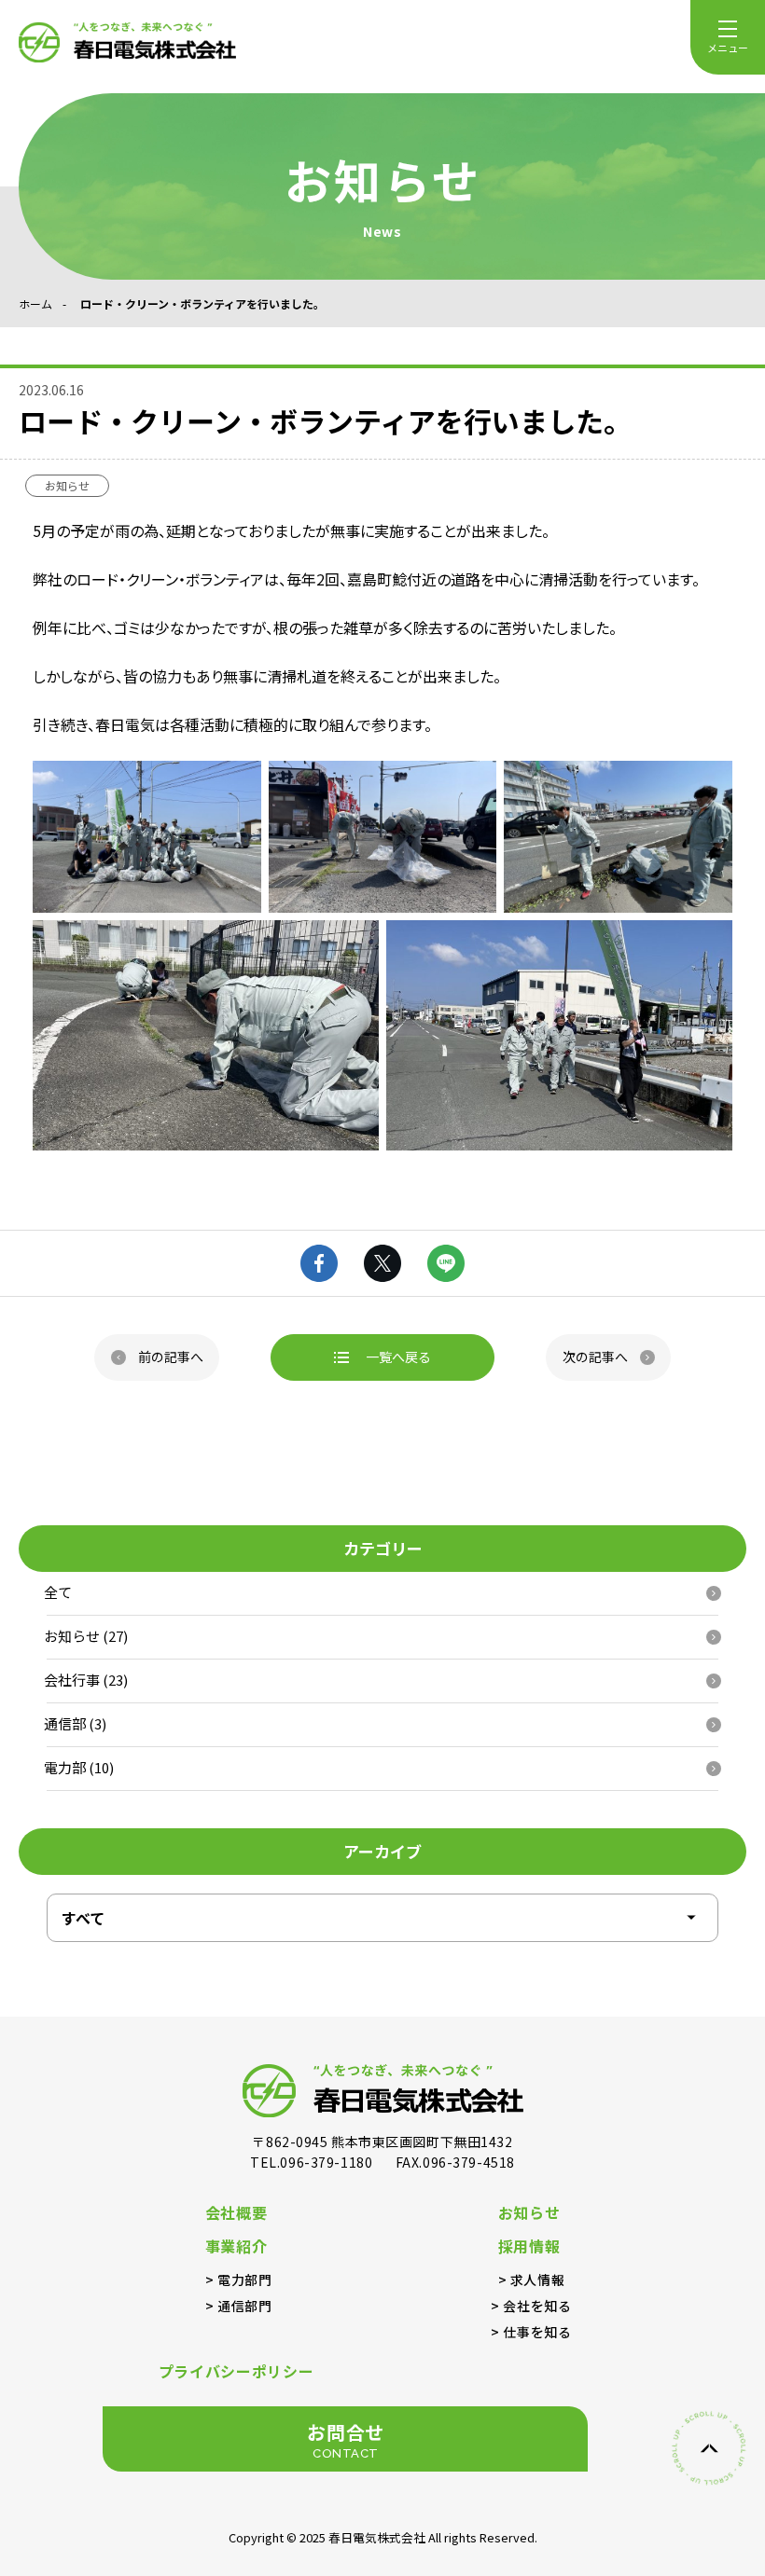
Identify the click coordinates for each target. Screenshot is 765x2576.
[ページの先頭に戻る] (709, 2448)
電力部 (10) (79, 1767)
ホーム (35, 303)
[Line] (446, 1263)
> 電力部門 (239, 2280)
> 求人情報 (532, 2280)
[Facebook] (319, 1263)
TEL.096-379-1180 (313, 2162)
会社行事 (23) (86, 1680)
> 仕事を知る (531, 2332)
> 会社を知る (531, 2306)
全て (58, 1592)
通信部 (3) (75, 1723)
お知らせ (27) (86, 1636)
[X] (382, 1263)
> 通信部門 (239, 2306)
